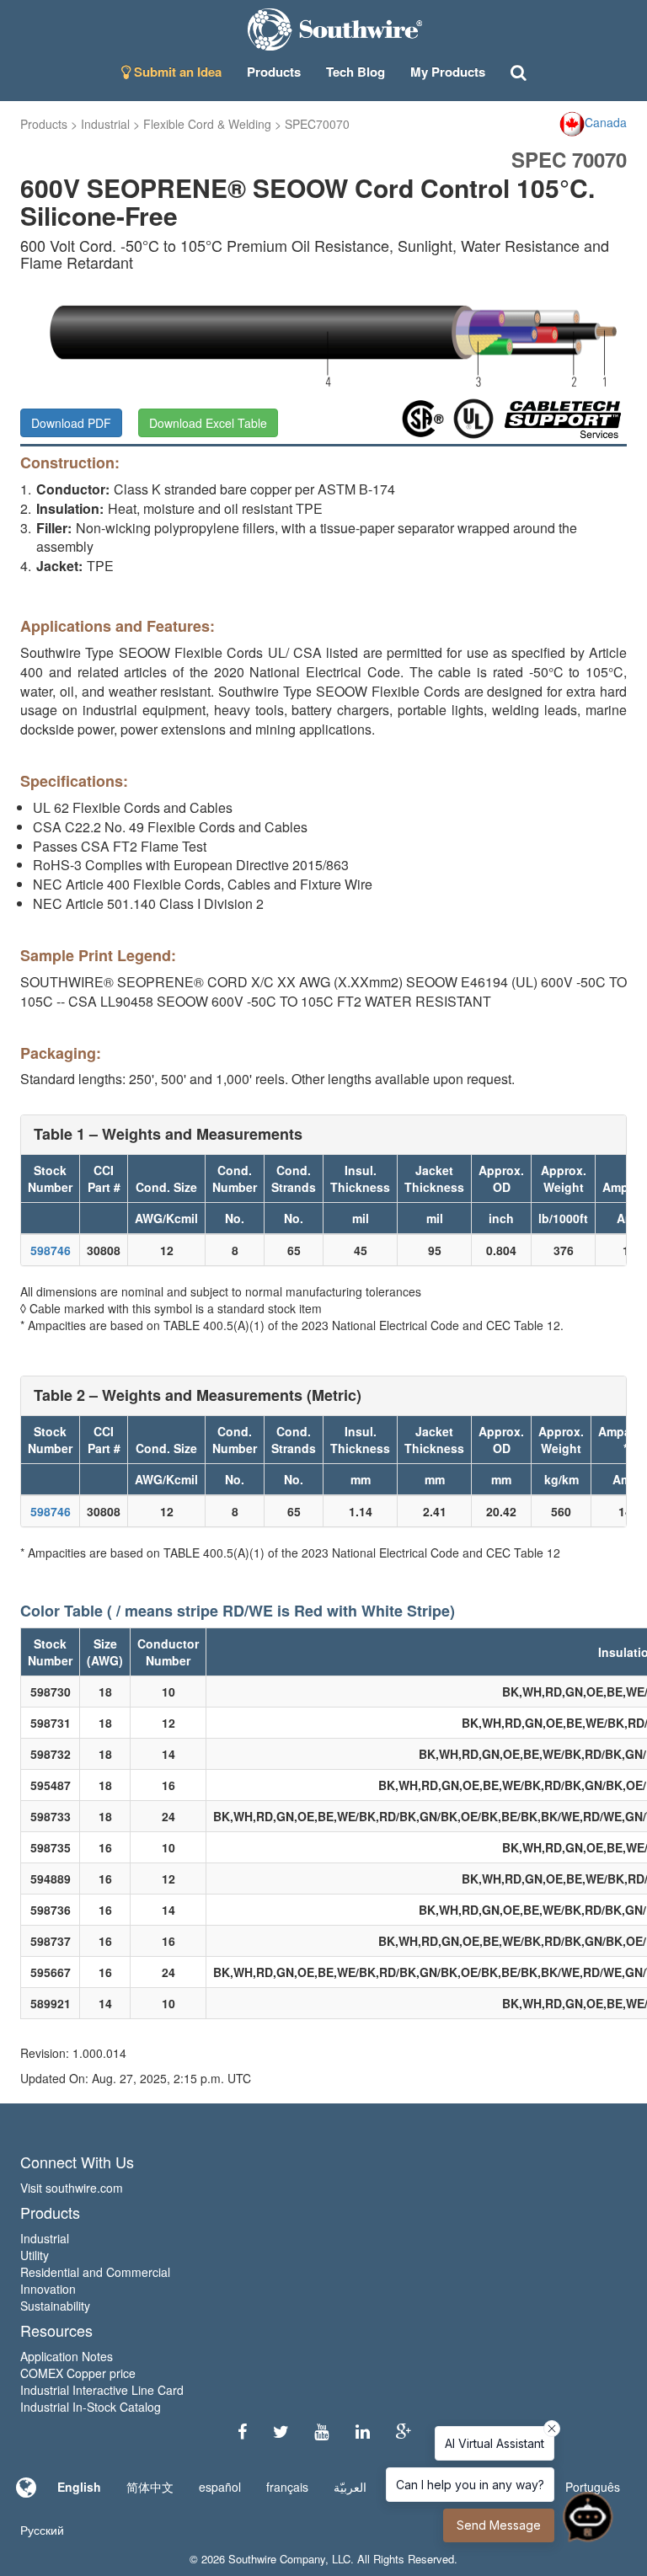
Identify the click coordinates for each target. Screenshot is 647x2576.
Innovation (48, 2289)
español (220, 2487)
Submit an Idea (176, 72)
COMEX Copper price (78, 2373)
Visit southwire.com (72, 2188)
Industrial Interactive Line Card (102, 2390)
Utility (35, 2255)
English (79, 2487)
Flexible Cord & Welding (207, 124)
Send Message (499, 2525)
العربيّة (350, 2487)
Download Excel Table (208, 423)
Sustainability (55, 2306)
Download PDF (71, 423)
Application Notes (67, 2356)
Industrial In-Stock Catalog (91, 2407)
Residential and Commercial (95, 2272)
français (287, 2487)
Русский (42, 2530)
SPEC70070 (317, 124)
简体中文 (150, 2487)
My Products (448, 72)
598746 (51, 1250)
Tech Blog (356, 72)
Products (44, 124)
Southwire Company (277, 2559)
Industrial (105, 124)
